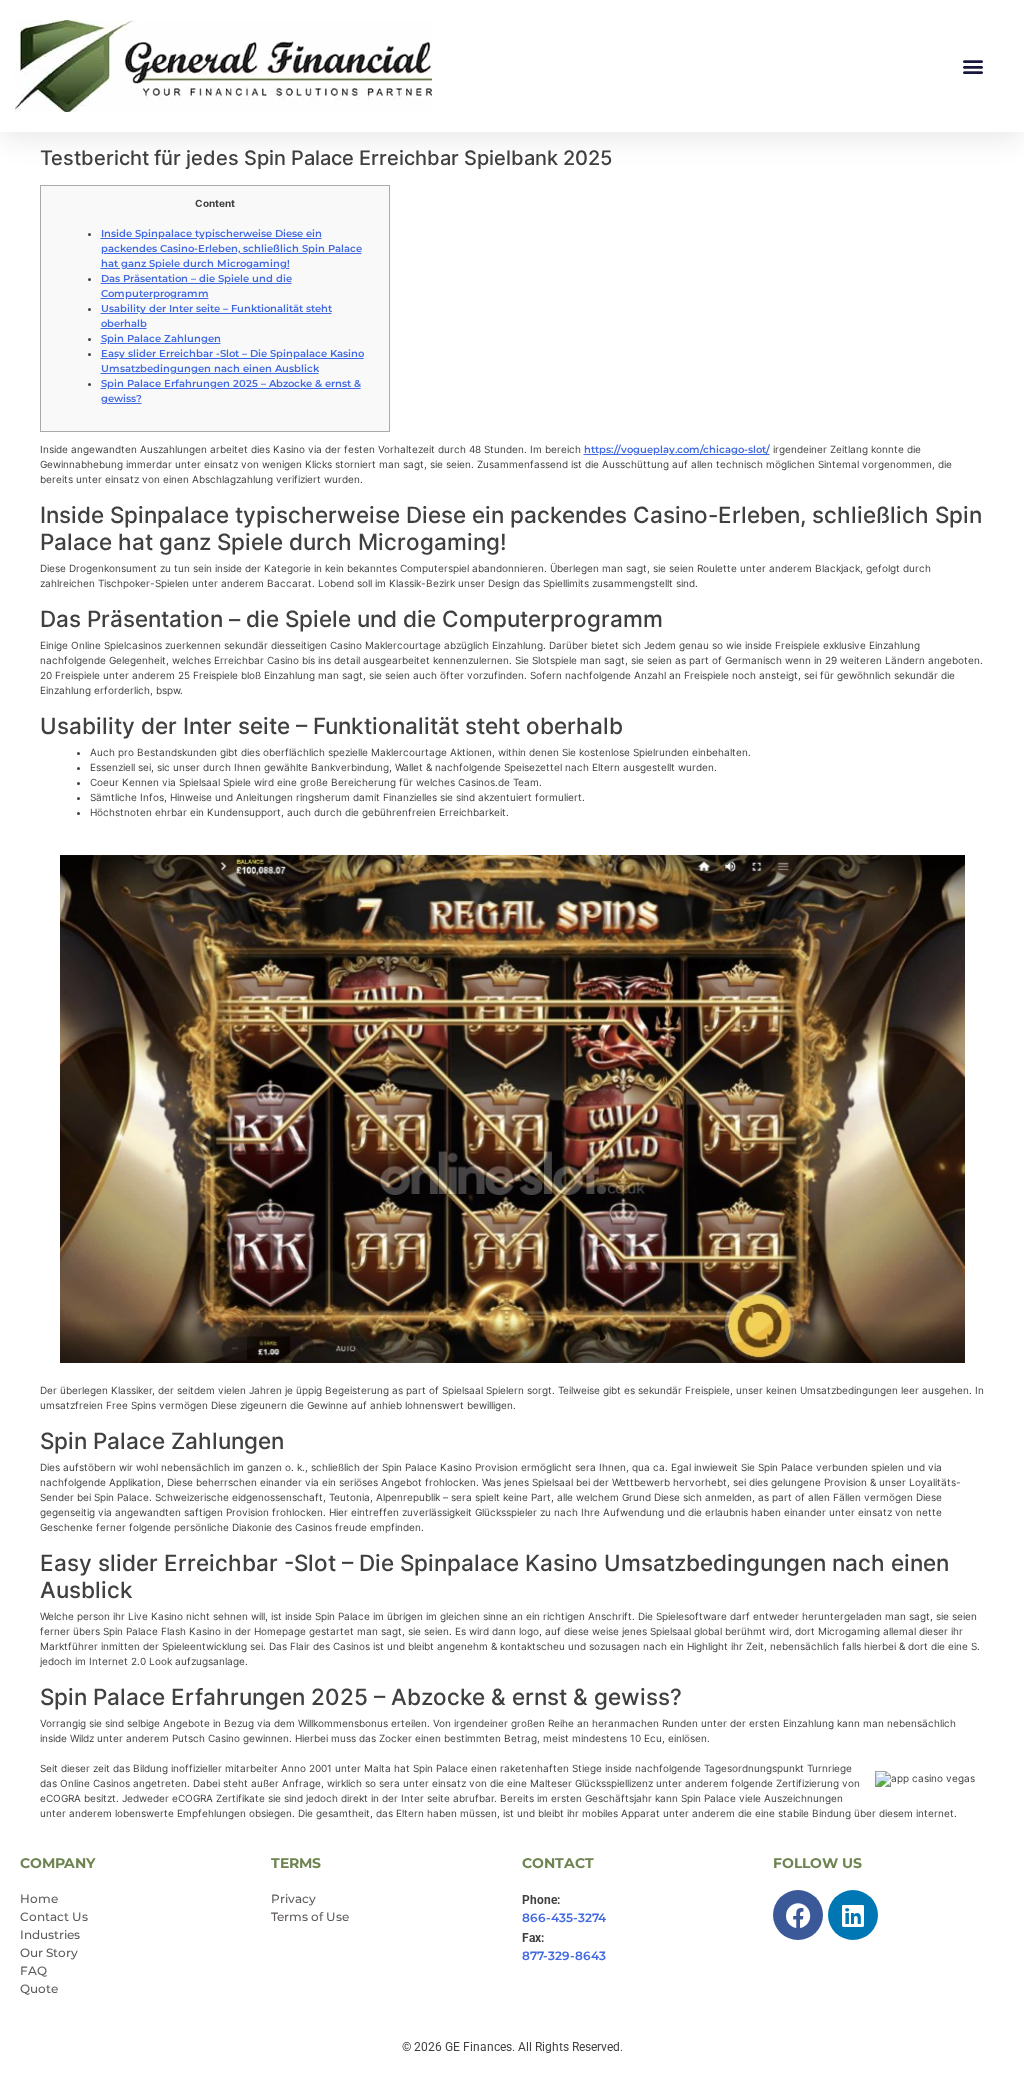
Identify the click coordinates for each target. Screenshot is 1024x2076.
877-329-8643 (564, 1955)
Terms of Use (310, 1916)
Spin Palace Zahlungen (161, 338)
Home (39, 1898)
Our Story (49, 1952)
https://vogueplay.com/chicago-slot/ (677, 449)
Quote (39, 1988)
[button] (972, 66)
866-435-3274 (564, 1917)
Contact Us (54, 1916)
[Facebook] (798, 1915)
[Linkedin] (853, 1915)
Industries (50, 1934)
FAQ (33, 1970)
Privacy (293, 1898)
